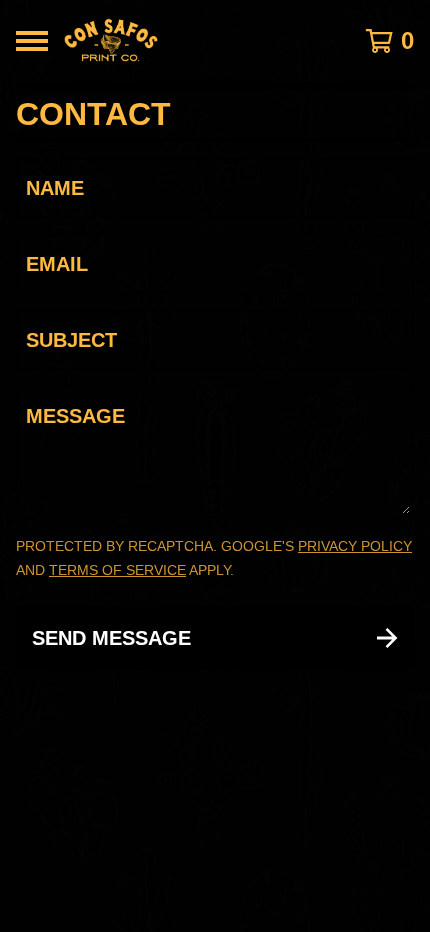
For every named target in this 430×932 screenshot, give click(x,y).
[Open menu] (32, 41)
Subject (71, 340)
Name (55, 188)
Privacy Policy (355, 546)
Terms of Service (117, 570)
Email (57, 264)
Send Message (111, 638)
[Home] (186, 41)
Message (75, 416)
